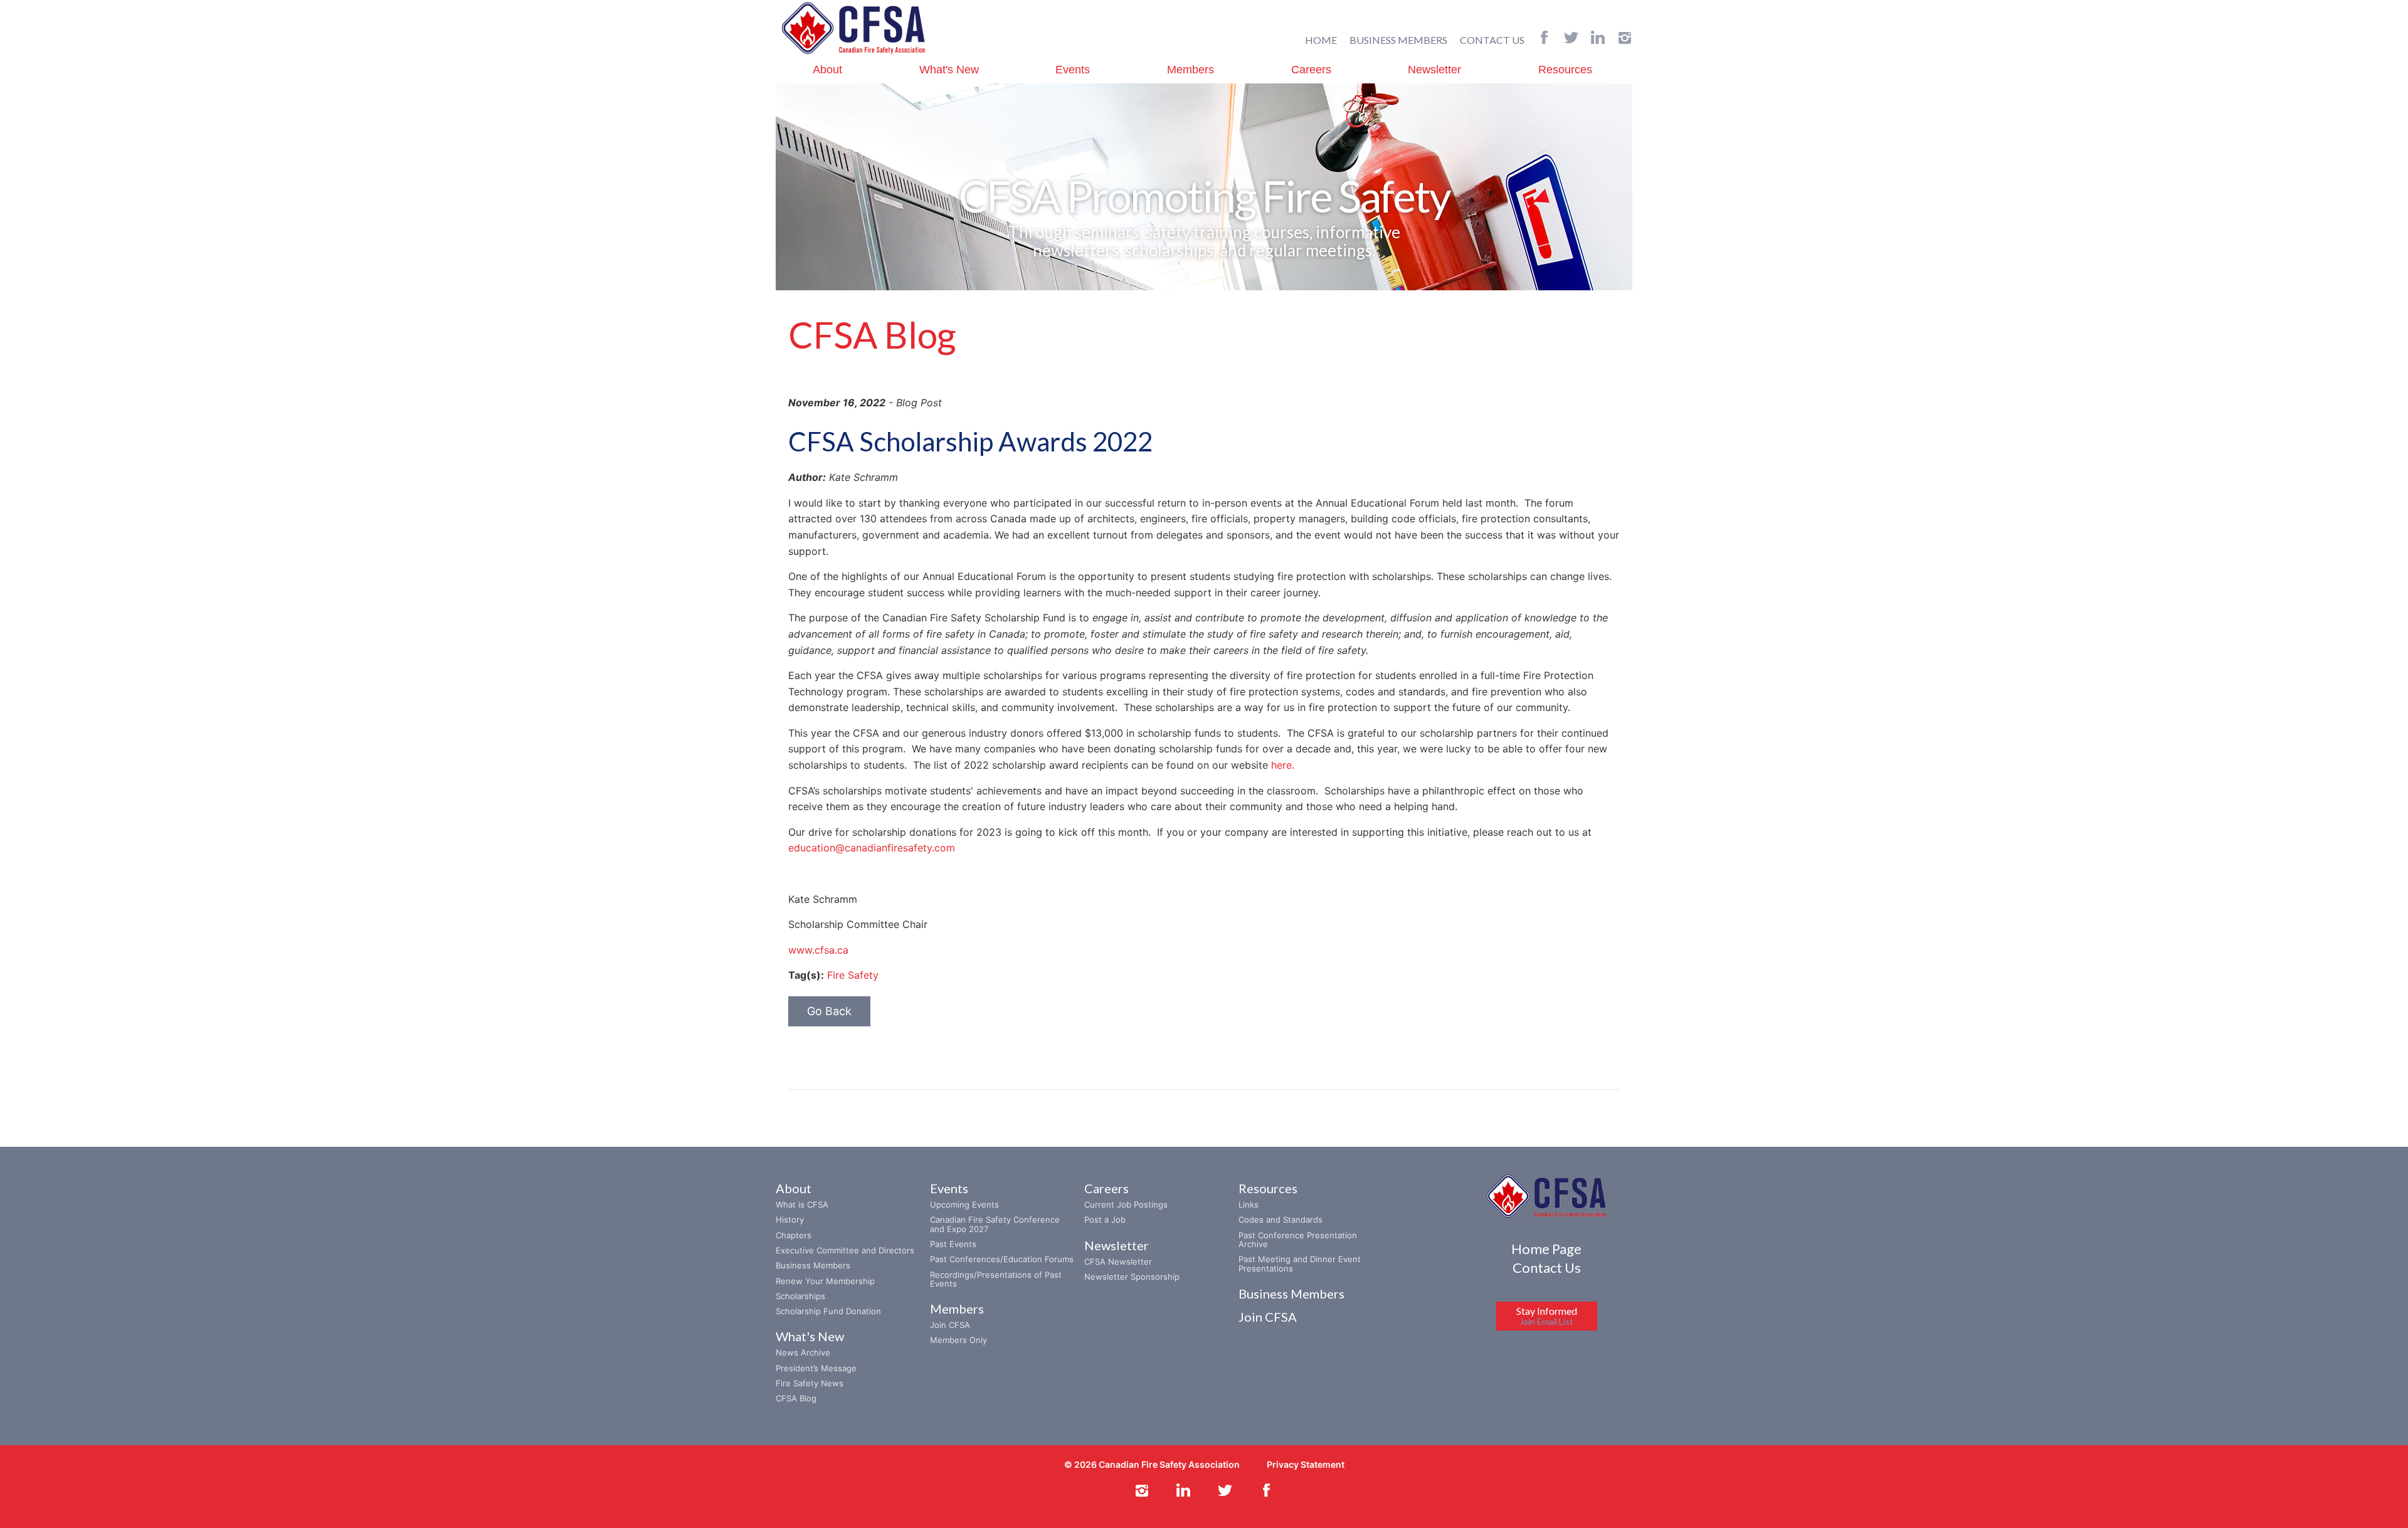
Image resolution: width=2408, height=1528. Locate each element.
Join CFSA (950, 1325)
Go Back (829, 1011)
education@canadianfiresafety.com (872, 848)
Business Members (813, 1265)
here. (1284, 765)
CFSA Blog (796, 1398)
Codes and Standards (1281, 1220)
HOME (1321, 40)
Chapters (794, 1235)
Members (1191, 70)
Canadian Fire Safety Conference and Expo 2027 (995, 1224)
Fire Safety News (810, 1383)
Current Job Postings (1126, 1204)
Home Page (1546, 1249)
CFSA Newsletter (1118, 1262)
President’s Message (816, 1368)
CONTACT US (1492, 40)
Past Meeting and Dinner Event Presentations (1300, 1263)
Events (1073, 70)
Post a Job (1105, 1220)
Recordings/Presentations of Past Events (996, 1279)
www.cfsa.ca (818, 950)
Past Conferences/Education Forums (1002, 1259)
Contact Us (1547, 1267)
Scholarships (800, 1296)
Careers (1311, 70)
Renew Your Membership (825, 1281)
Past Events (953, 1244)
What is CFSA (802, 1204)
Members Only (958, 1340)
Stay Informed (1547, 1316)
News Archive (803, 1352)
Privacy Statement (1306, 1464)
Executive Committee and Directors (845, 1250)
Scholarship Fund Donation (828, 1311)
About (827, 70)
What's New (949, 70)
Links (1249, 1204)
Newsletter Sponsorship (1132, 1277)
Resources (1565, 70)
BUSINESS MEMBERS (1398, 40)
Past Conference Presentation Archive (1298, 1240)
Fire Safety (853, 975)
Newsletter (1434, 70)
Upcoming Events (964, 1204)
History (790, 1220)
